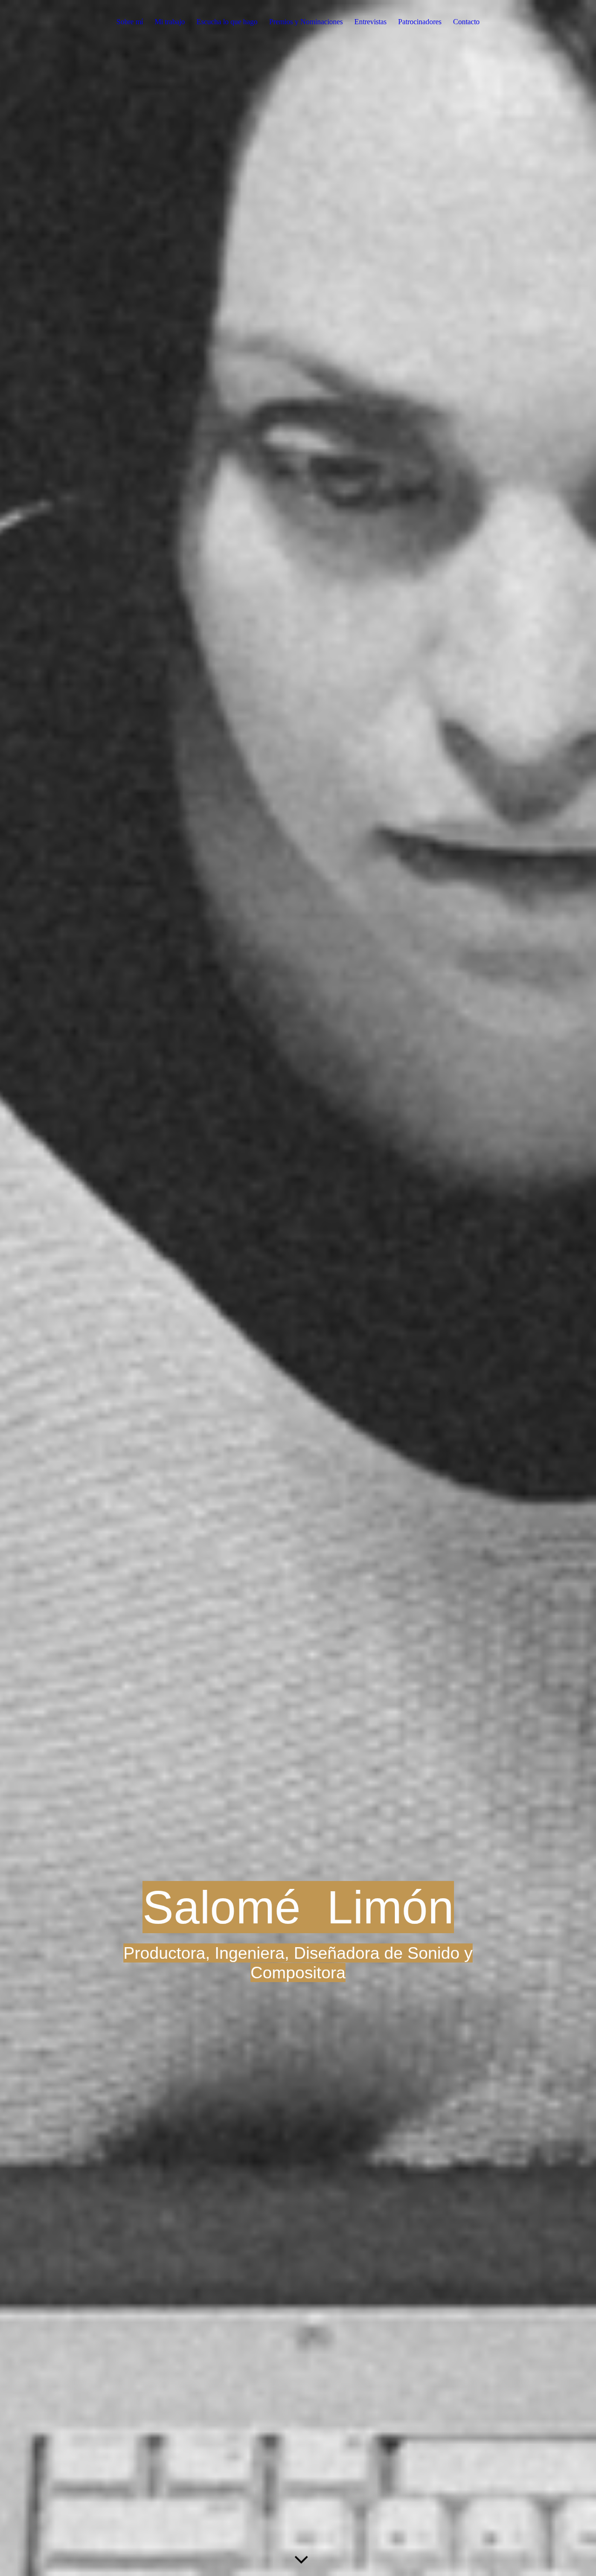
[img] (298, 1288)
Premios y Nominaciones (306, 22)
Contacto (466, 22)
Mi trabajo (170, 22)
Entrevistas (370, 22)
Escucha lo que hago (227, 22)
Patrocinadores (420, 22)
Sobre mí (130, 22)
